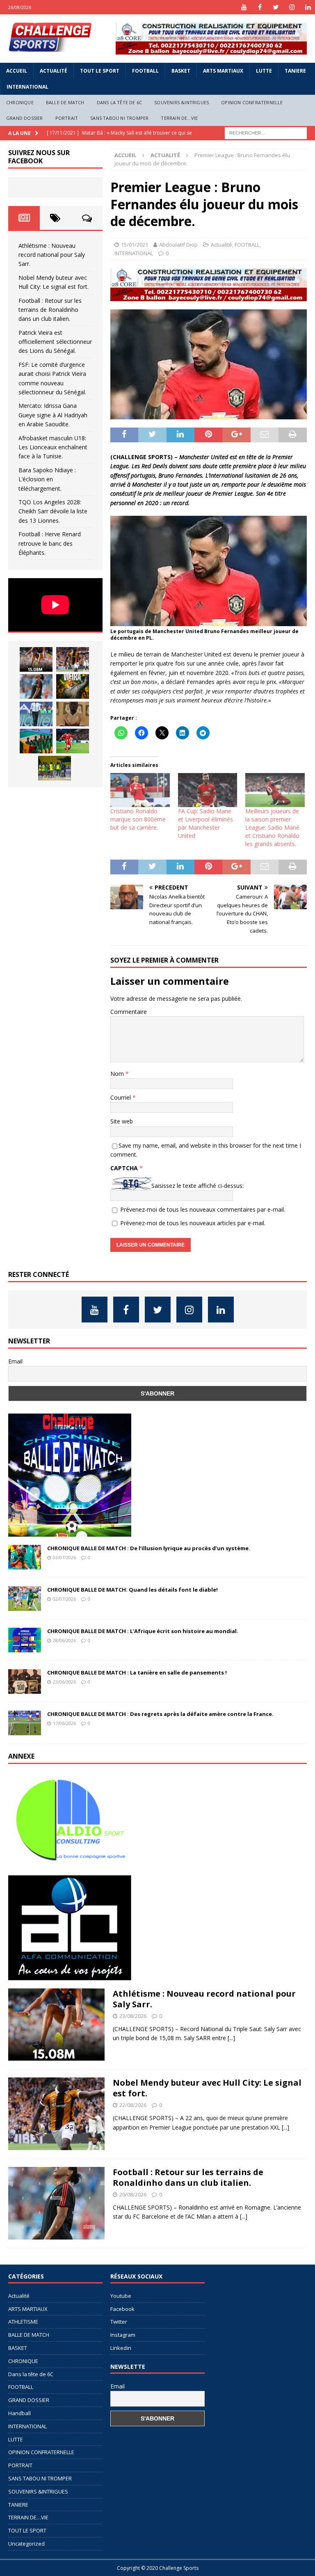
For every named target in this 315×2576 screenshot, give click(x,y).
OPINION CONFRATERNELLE (252, 102)
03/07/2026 (64, 1557)
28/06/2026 (64, 1640)
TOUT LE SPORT (100, 71)
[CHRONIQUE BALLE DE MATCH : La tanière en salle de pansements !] (25, 1681)
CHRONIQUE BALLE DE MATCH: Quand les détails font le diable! (132, 1590)
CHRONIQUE (20, 102)
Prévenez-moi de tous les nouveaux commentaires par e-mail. (203, 1209)
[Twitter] (276, 7)
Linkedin (121, 2348)
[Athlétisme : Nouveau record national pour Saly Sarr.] (36, 659)
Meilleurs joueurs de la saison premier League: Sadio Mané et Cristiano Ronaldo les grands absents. (272, 827)
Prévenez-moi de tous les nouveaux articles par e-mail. (193, 1223)
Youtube (121, 2296)
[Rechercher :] (266, 132)
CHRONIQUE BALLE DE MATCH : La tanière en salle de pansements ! (137, 1672)
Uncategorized (26, 2544)
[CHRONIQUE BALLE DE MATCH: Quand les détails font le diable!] (25, 1599)
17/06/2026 (64, 1723)
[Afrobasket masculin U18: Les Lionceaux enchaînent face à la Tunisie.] (36, 741)
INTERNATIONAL (27, 87)
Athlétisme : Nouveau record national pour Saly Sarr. (52, 255)
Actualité (54, 71)
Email (15, 1361)
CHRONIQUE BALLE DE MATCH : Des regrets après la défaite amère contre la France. (160, 1714)
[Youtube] (244, 7)
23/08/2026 (133, 2016)
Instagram (123, 2335)
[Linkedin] (308, 7)
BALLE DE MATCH (65, 102)
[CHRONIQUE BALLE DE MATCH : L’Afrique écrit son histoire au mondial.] (25, 1640)
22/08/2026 (133, 2105)
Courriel (121, 1097)
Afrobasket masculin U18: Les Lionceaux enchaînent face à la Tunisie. (53, 447)
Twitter (119, 2322)
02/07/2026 (64, 1599)
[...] (231, 2038)
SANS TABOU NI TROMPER (119, 118)
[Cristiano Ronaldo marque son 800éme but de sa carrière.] (140, 790)
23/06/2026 (64, 1682)
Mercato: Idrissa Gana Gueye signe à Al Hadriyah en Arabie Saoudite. (53, 415)
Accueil (17, 71)
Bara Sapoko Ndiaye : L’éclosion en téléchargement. (47, 479)
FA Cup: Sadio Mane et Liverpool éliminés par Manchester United (205, 823)
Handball (19, 2413)
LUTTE (264, 71)
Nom (118, 1074)
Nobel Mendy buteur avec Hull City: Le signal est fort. (207, 2088)
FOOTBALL (145, 71)
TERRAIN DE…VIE (179, 118)
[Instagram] (292, 7)
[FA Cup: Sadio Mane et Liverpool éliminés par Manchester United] (208, 790)
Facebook (122, 2309)
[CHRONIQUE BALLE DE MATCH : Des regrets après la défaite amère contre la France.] (25, 1723)
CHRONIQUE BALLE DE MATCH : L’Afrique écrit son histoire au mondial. (143, 1631)
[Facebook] (260, 7)
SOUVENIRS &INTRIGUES (181, 102)
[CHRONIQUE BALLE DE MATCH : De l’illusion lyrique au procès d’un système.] (25, 1557)
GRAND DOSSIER (25, 118)
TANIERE (295, 71)
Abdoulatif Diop (178, 245)
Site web (122, 1121)
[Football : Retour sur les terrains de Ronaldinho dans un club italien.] (36, 686)
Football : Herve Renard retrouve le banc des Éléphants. (50, 543)
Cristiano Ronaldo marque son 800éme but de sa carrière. (138, 819)
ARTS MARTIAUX (223, 71)
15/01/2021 (135, 245)
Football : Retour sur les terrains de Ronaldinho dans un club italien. (50, 310)
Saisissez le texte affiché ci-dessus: (197, 1186)
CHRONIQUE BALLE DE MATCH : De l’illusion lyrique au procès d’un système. (149, 1548)
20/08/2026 (133, 2194)
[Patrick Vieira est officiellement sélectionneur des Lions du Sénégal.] (73, 686)
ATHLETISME (23, 2322)
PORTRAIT (67, 118)
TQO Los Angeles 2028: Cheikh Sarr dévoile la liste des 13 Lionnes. (53, 511)
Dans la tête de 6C (120, 102)
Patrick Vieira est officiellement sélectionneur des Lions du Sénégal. (55, 342)
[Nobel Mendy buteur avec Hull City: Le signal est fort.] (73, 659)
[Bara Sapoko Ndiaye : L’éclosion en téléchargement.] (73, 741)
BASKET (181, 71)
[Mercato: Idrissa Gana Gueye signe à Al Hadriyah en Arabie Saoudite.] (73, 714)
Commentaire (129, 1012)
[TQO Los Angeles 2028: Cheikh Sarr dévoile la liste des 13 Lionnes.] (55, 768)
